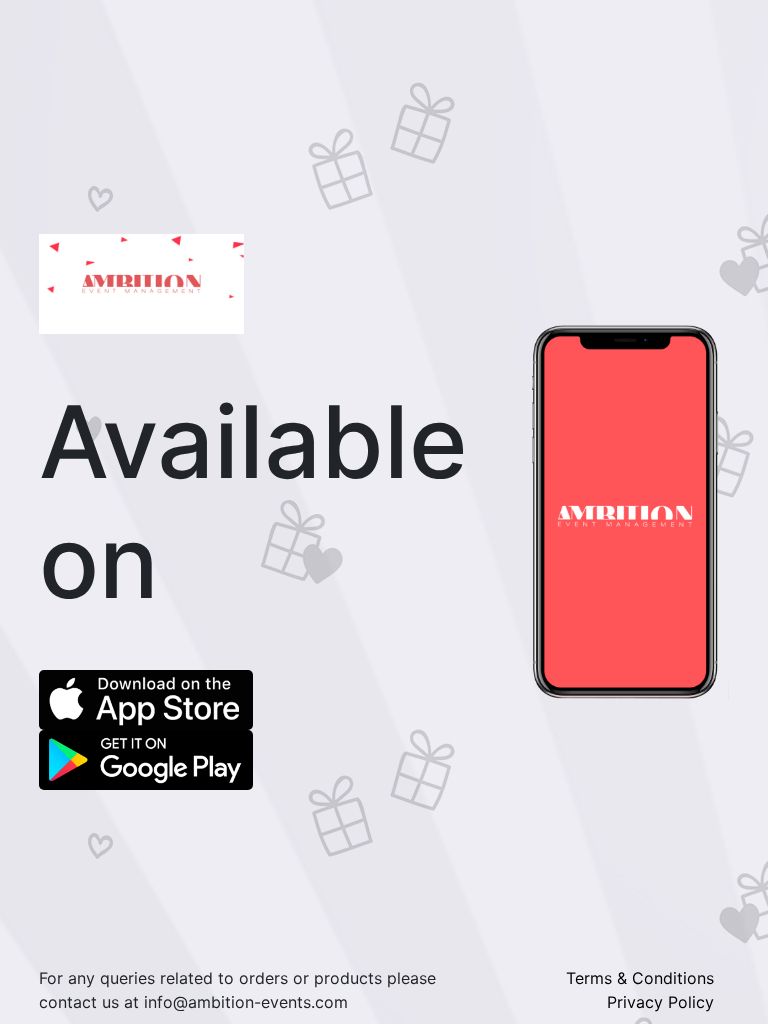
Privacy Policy (660, 1002)
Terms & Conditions (640, 978)
